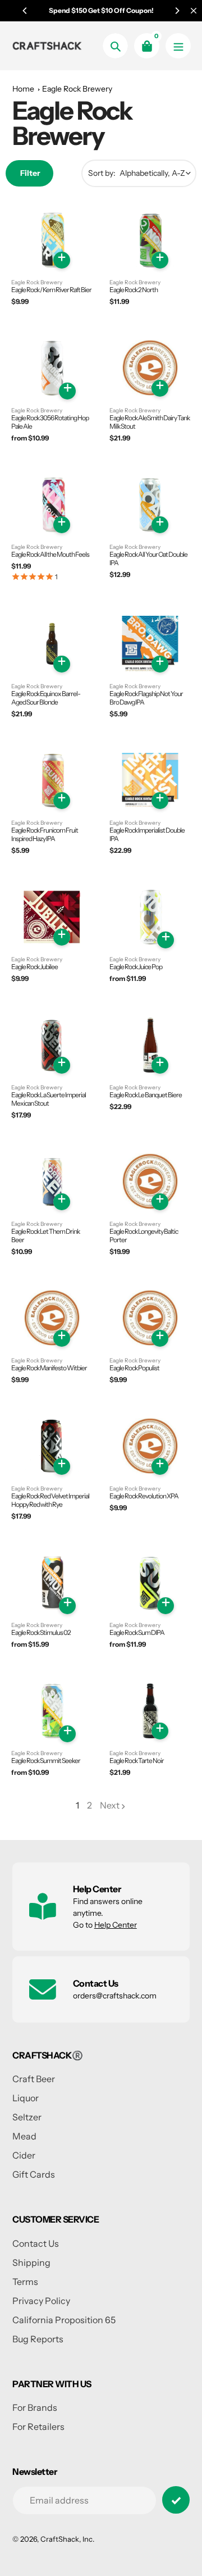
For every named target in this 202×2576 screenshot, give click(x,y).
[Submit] (176, 2500)
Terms (25, 2282)
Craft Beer (34, 2079)
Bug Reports (38, 2339)
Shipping (31, 2262)
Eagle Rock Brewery (77, 89)
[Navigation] (178, 46)
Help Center (116, 1925)
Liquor (26, 2098)
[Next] (177, 11)
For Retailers (38, 2427)
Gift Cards (34, 2174)
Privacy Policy (41, 2301)
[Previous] (25, 11)
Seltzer (27, 2117)
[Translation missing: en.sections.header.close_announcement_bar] (194, 11)
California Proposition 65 (64, 2320)
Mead (24, 2136)
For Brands (35, 2407)
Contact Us (36, 2243)
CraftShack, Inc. (67, 2539)
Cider (24, 2155)
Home (23, 89)
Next (110, 1805)
